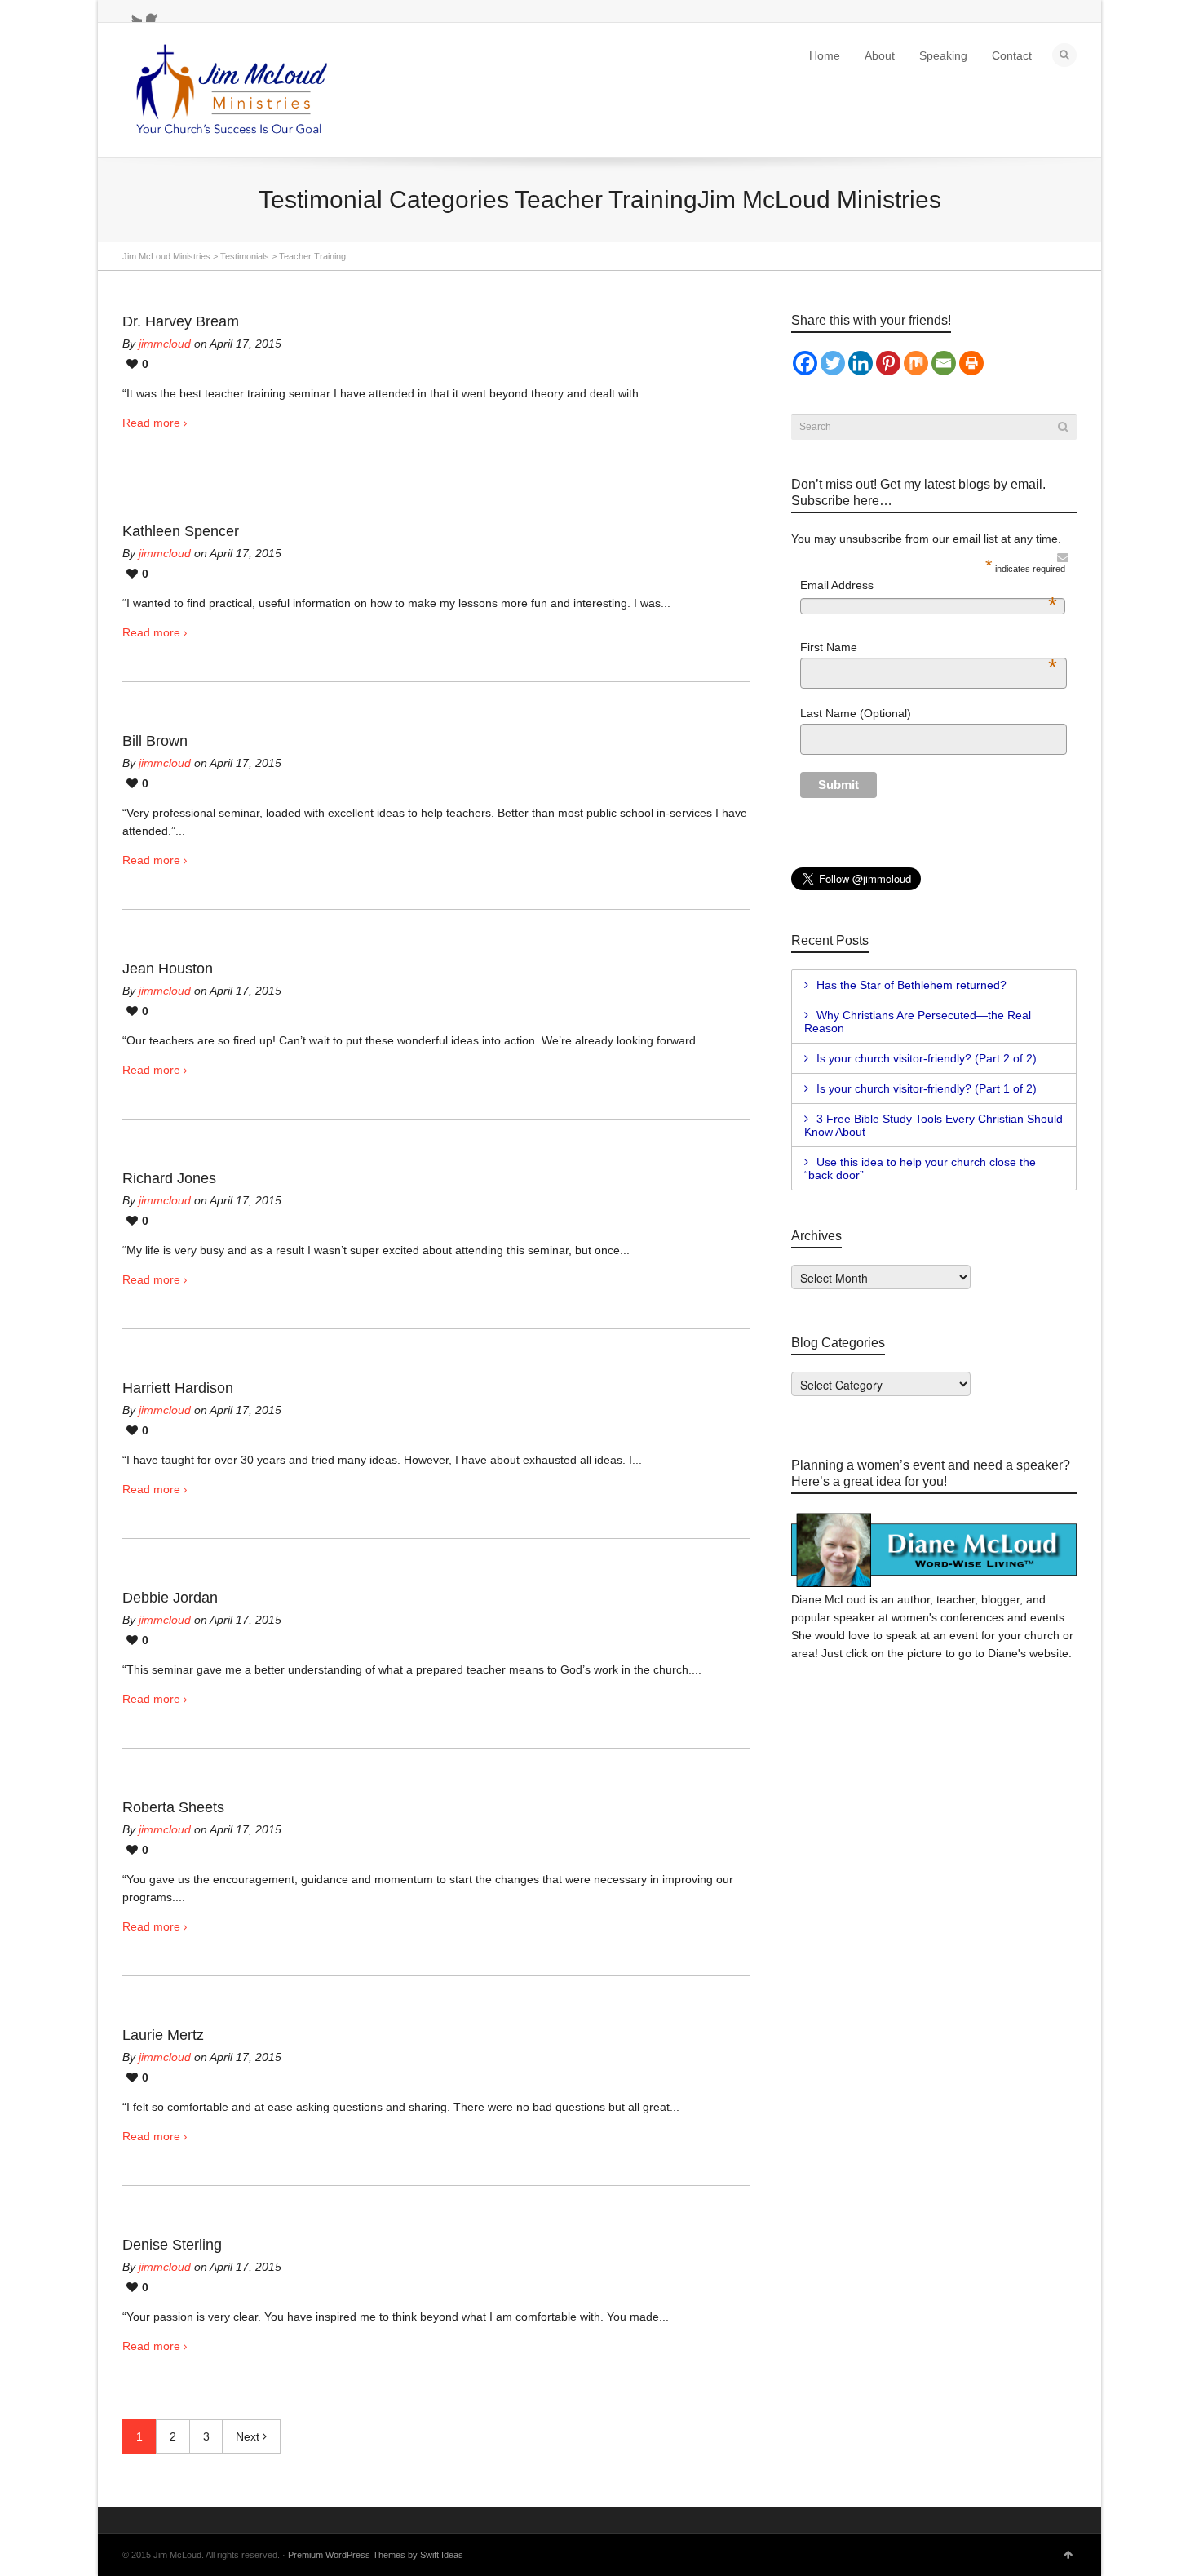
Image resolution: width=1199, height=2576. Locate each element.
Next (249, 2436)
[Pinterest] (888, 363)
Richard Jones (169, 1178)
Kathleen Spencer (181, 531)
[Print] (971, 363)
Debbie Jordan (170, 1598)
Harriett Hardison (178, 1388)
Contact (1012, 55)
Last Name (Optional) (856, 713)
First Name (929, 648)
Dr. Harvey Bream (181, 321)
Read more (151, 423)
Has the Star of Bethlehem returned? (911, 985)
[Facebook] (805, 363)
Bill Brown (155, 741)
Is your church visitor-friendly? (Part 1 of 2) (927, 1088)
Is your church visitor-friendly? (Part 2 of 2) (927, 1058)
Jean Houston (168, 969)
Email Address (929, 586)
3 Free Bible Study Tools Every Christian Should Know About (934, 1125)
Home (825, 55)
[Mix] (916, 363)
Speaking (943, 55)
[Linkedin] (861, 363)
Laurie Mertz (163, 2035)
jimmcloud (165, 344)
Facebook (156, 12)
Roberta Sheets (173, 1807)
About (880, 55)
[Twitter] (833, 363)
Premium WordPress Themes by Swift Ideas (376, 2555)
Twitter (132, 12)
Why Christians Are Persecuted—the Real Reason (918, 1022)
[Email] (944, 363)
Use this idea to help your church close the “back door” (920, 1168)
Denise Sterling (172, 2245)
